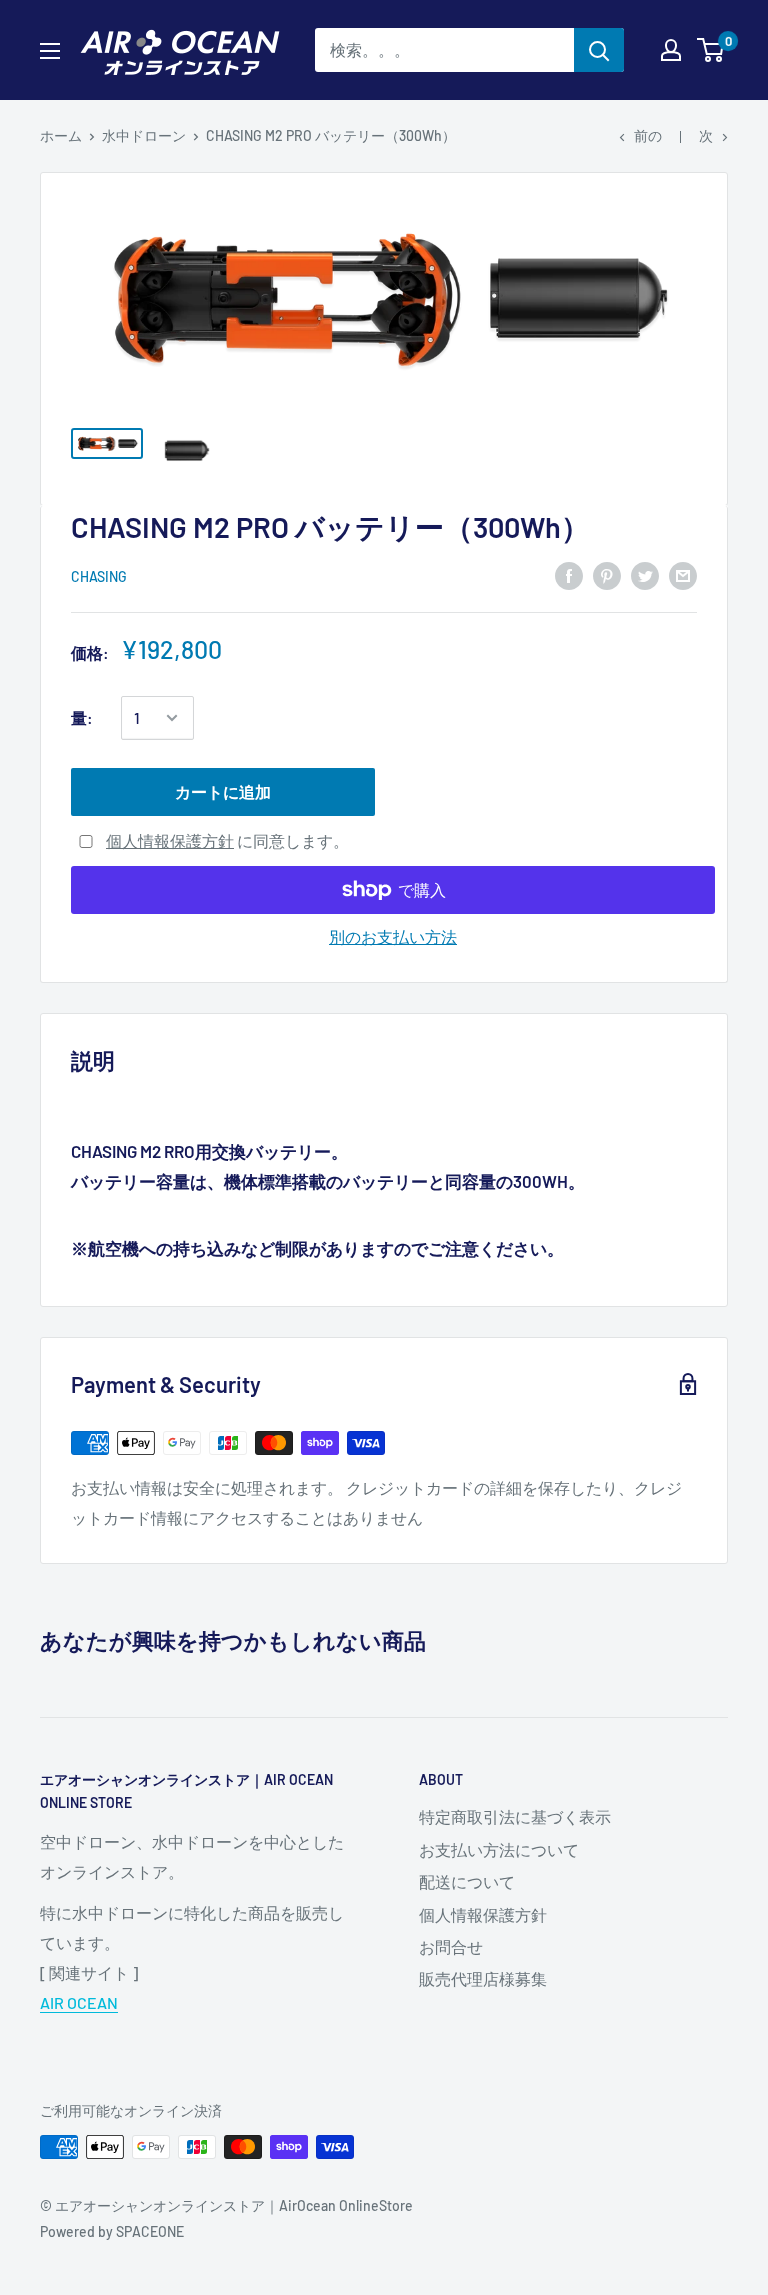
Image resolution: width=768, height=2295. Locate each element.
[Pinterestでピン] (607, 574)
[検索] (599, 50)
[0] (711, 50)
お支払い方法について (499, 1849)
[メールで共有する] (683, 574)
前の (648, 135)
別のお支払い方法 (393, 936)
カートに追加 (223, 791)
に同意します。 (227, 840)
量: (82, 717)
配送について (467, 1881)
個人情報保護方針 (170, 840)
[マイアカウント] (671, 50)
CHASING (99, 576)
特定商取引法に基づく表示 (515, 1816)
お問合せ (451, 1946)
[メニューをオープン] (50, 51)
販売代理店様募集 (483, 1978)
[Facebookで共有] (569, 574)
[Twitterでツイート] (645, 574)
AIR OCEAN (79, 2002)
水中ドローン (144, 135)
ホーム (61, 135)
